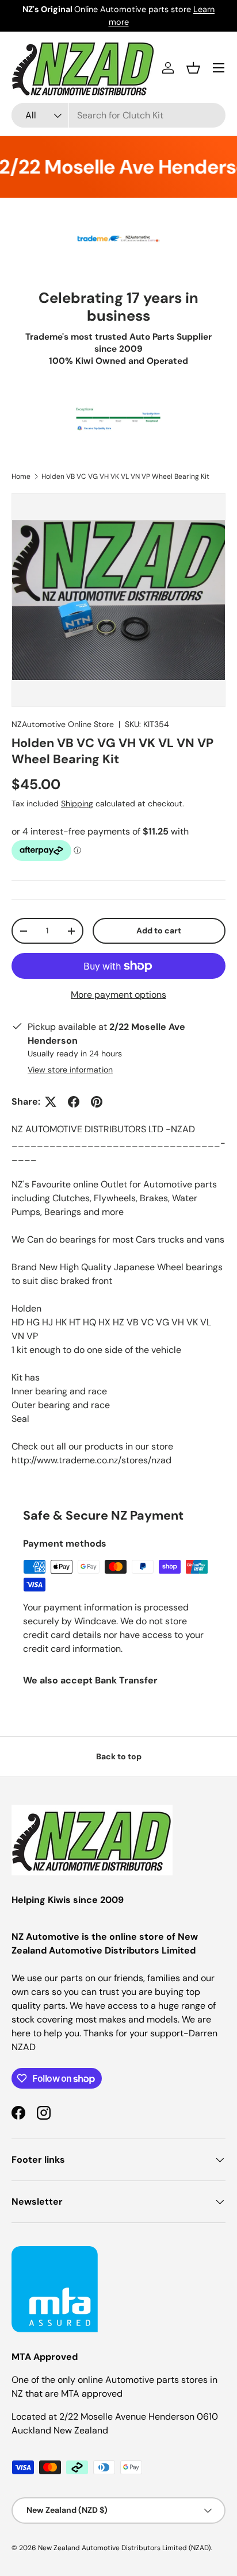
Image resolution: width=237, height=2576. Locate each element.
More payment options (118, 995)
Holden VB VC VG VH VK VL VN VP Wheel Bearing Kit (125, 476)
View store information (70, 1070)
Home (21, 476)
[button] (193, 68)
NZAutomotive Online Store (63, 724)
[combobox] (118, 115)
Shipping (77, 803)
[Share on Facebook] (74, 1102)
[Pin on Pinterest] (97, 1102)
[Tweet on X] (51, 1102)
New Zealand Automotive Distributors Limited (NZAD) (124, 2548)
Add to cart (159, 931)
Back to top (119, 1756)
